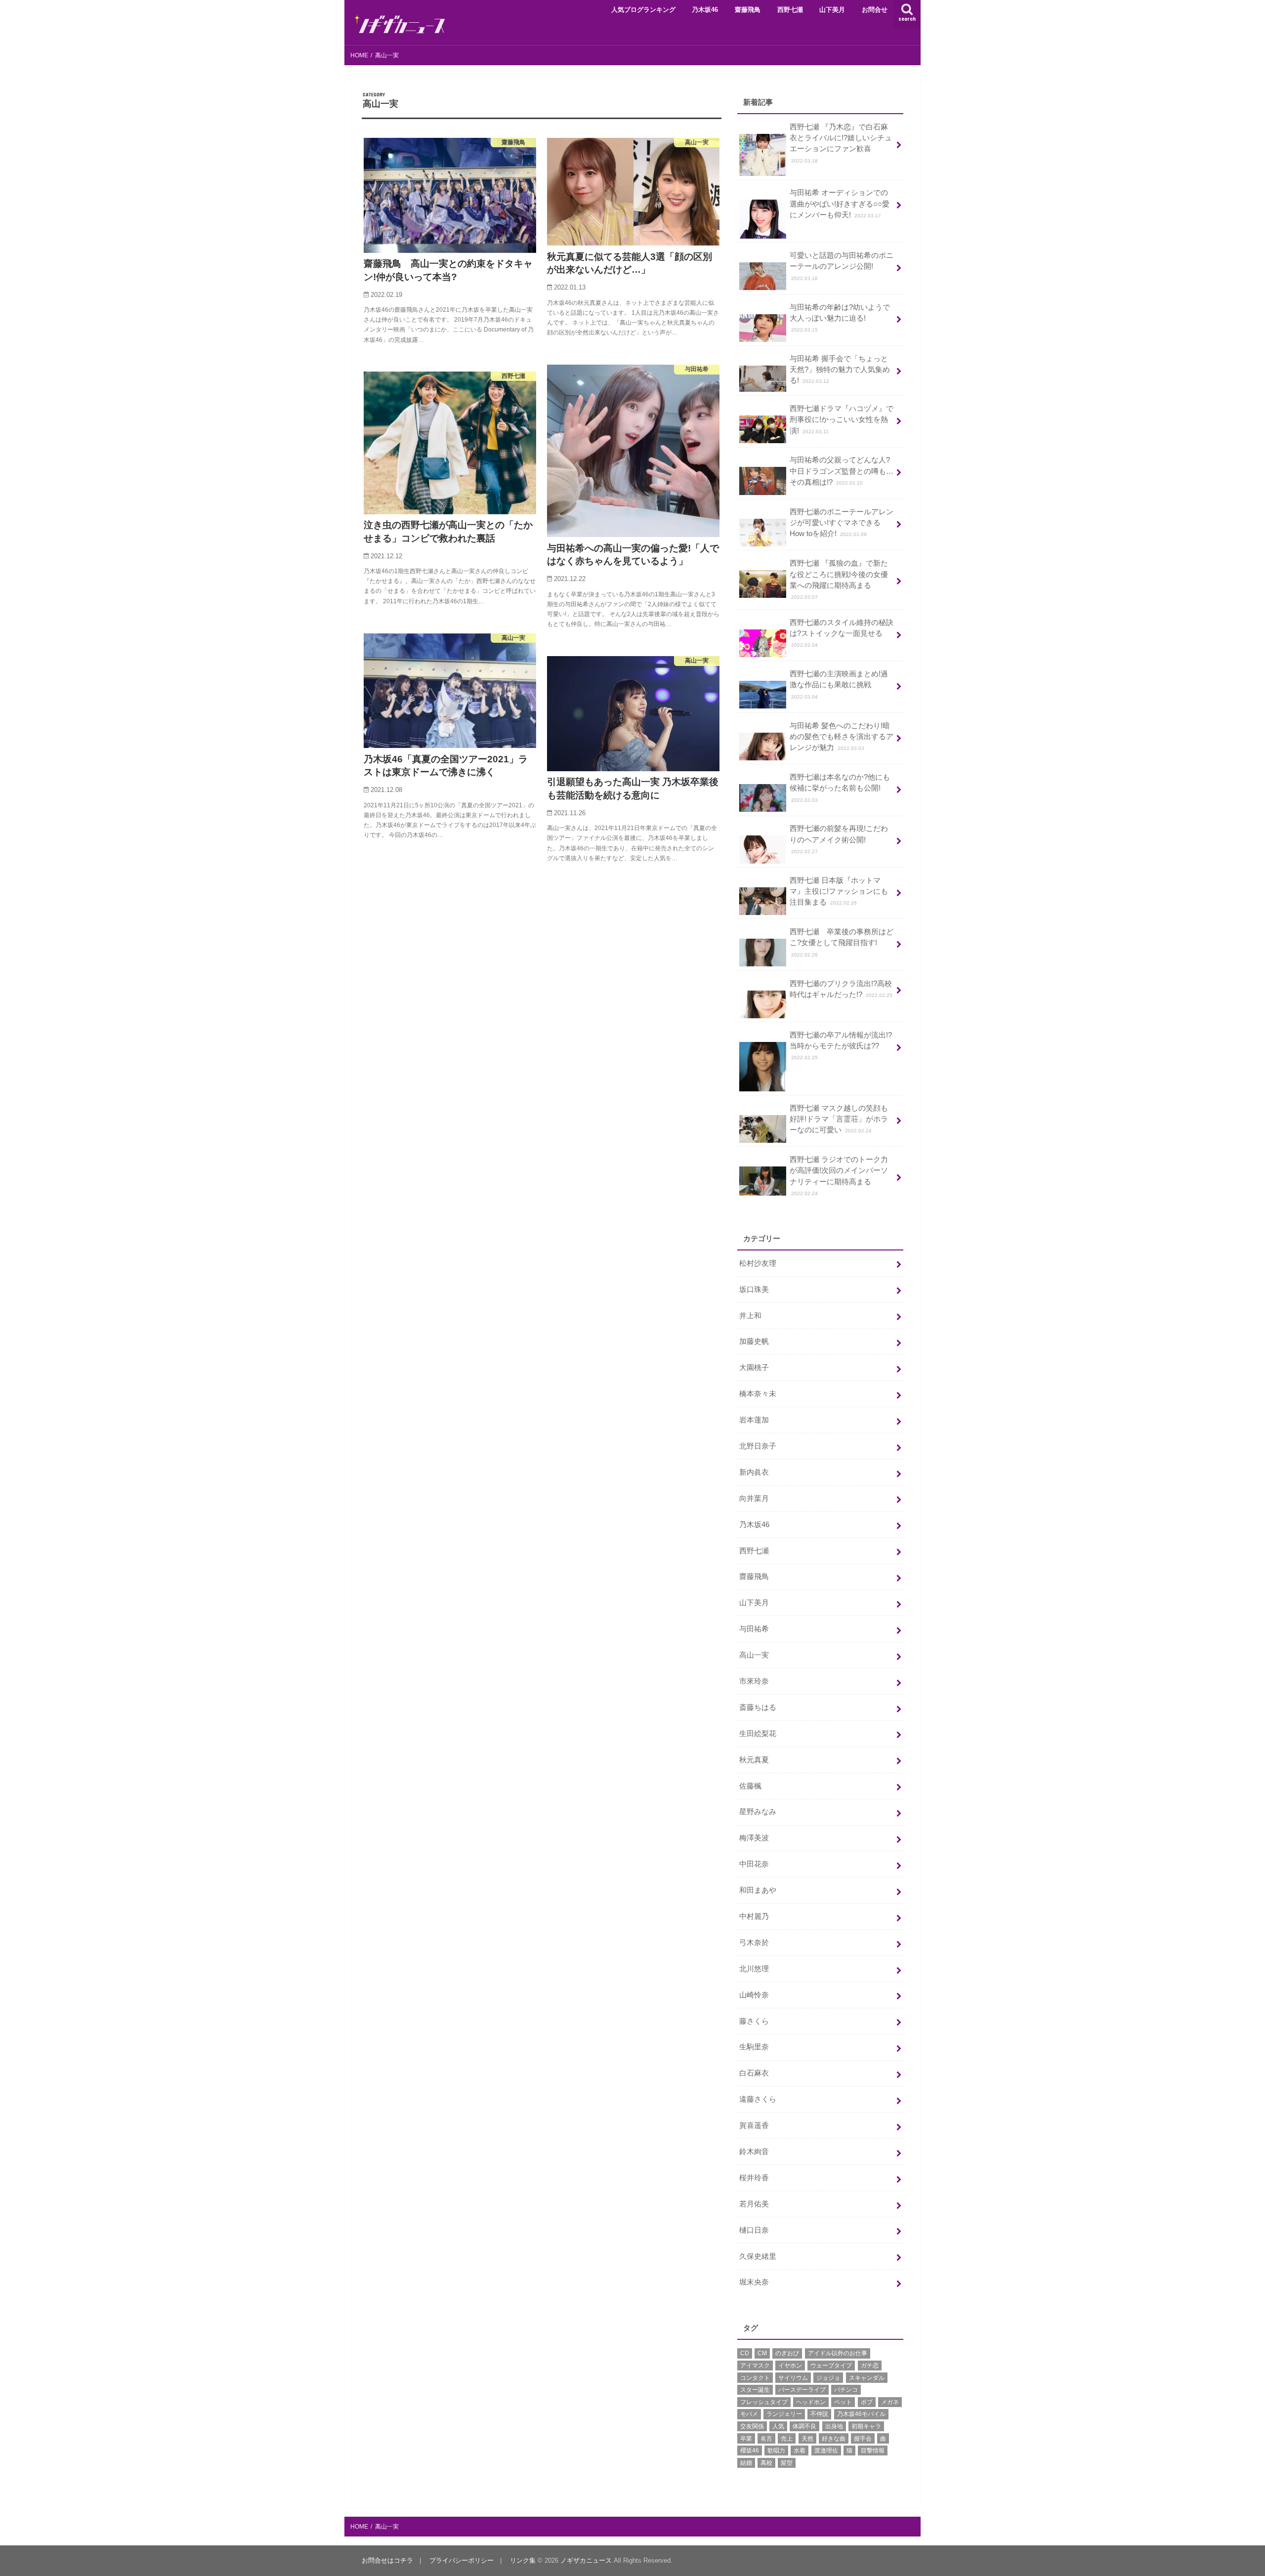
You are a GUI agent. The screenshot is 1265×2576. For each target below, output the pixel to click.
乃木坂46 (705, 10)
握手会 (863, 2439)
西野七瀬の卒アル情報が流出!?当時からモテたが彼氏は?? (841, 1046)
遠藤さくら (758, 2099)
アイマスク (755, 2366)
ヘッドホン (811, 2402)
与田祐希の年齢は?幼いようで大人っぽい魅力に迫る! (840, 318)
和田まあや (758, 1890)
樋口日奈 (754, 2230)
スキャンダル (867, 2378)
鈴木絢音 (754, 2152)
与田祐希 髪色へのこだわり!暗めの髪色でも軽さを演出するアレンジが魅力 (842, 737)
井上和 (750, 1316)
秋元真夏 (754, 1760)
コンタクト (755, 2378)
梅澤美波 (754, 1838)
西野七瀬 (790, 10)
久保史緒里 (758, 2256)
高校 (766, 2463)
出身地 (834, 2426)
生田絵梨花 (758, 1734)
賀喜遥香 (754, 2125)
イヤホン (790, 2366)
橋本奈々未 (758, 1394)
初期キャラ (866, 2426)
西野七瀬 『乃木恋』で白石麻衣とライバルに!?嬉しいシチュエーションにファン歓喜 (841, 143)
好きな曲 (834, 2439)
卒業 (746, 2439)
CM (762, 2353)
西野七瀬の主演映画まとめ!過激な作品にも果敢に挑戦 (839, 685)
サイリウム (793, 2378)
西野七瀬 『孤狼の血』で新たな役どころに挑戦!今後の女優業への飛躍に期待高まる (839, 580)
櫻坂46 (750, 2451)
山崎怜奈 (754, 1995)
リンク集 (523, 2560)
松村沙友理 (758, 1263)
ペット (843, 2402)
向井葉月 (754, 1498)
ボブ (867, 2402)
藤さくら (754, 2021)
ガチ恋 (870, 2366)
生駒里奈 (754, 2047)
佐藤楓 (750, 1786)
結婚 (746, 2463)
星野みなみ (758, 1812)
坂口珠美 (754, 1289)
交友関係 (752, 2426)
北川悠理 (754, 1969)
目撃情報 (873, 2451)
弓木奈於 (754, 1943)
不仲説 (819, 2414)
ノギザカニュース (586, 2560)
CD (745, 2353)
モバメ (749, 2414)
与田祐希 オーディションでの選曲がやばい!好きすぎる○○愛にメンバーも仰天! (840, 204)
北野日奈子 (758, 1446)
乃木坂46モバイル (861, 2414)
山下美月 (832, 10)
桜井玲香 (754, 2178)
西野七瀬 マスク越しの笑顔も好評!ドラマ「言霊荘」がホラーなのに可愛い (839, 1119)
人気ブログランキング (643, 10)
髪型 (787, 2463)
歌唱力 (776, 2451)
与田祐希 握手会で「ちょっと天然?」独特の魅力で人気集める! (840, 370)
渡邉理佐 (826, 2451)
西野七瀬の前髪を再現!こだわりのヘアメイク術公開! (839, 839)
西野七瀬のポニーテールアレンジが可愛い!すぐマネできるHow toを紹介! (842, 523)
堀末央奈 (754, 2282)
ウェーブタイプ (831, 2366)
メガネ (890, 2402)
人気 (778, 2426)
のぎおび (787, 2353)
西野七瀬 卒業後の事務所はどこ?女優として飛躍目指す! (842, 942)
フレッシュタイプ (764, 2402)
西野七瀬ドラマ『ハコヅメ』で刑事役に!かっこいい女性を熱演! (842, 419)
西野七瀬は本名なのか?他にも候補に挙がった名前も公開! (840, 788)
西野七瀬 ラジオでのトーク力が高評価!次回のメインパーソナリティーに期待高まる (839, 1176)
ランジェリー (784, 2414)
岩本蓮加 (754, 1420)
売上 (787, 2439)
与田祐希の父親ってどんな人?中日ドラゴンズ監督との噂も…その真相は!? (842, 471)
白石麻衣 (754, 2073)
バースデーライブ (802, 2390)
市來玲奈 (754, 1681)
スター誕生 (755, 2390)
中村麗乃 (754, 1916)
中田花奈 (754, 1864)
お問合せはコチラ (387, 2560)
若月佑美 (754, 2204)
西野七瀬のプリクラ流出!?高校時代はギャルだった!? (841, 989)
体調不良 (804, 2426)
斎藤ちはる (758, 1707)
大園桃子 (754, 1368)
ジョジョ (828, 2378)
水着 (800, 2451)
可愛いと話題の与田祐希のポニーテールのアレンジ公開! (842, 266)
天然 (807, 2439)
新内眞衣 (754, 1472)
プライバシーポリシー (462, 2560)
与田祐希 (754, 1629)
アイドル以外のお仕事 (838, 2353)
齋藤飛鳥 (748, 10)
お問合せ (875, 10)
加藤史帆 (754, 1341)
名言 (766, 2439)
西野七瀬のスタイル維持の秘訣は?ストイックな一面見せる (842, 633)
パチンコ (846, 2390)
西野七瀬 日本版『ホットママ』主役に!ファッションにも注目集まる (839, 891)
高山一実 (754, 1655)
